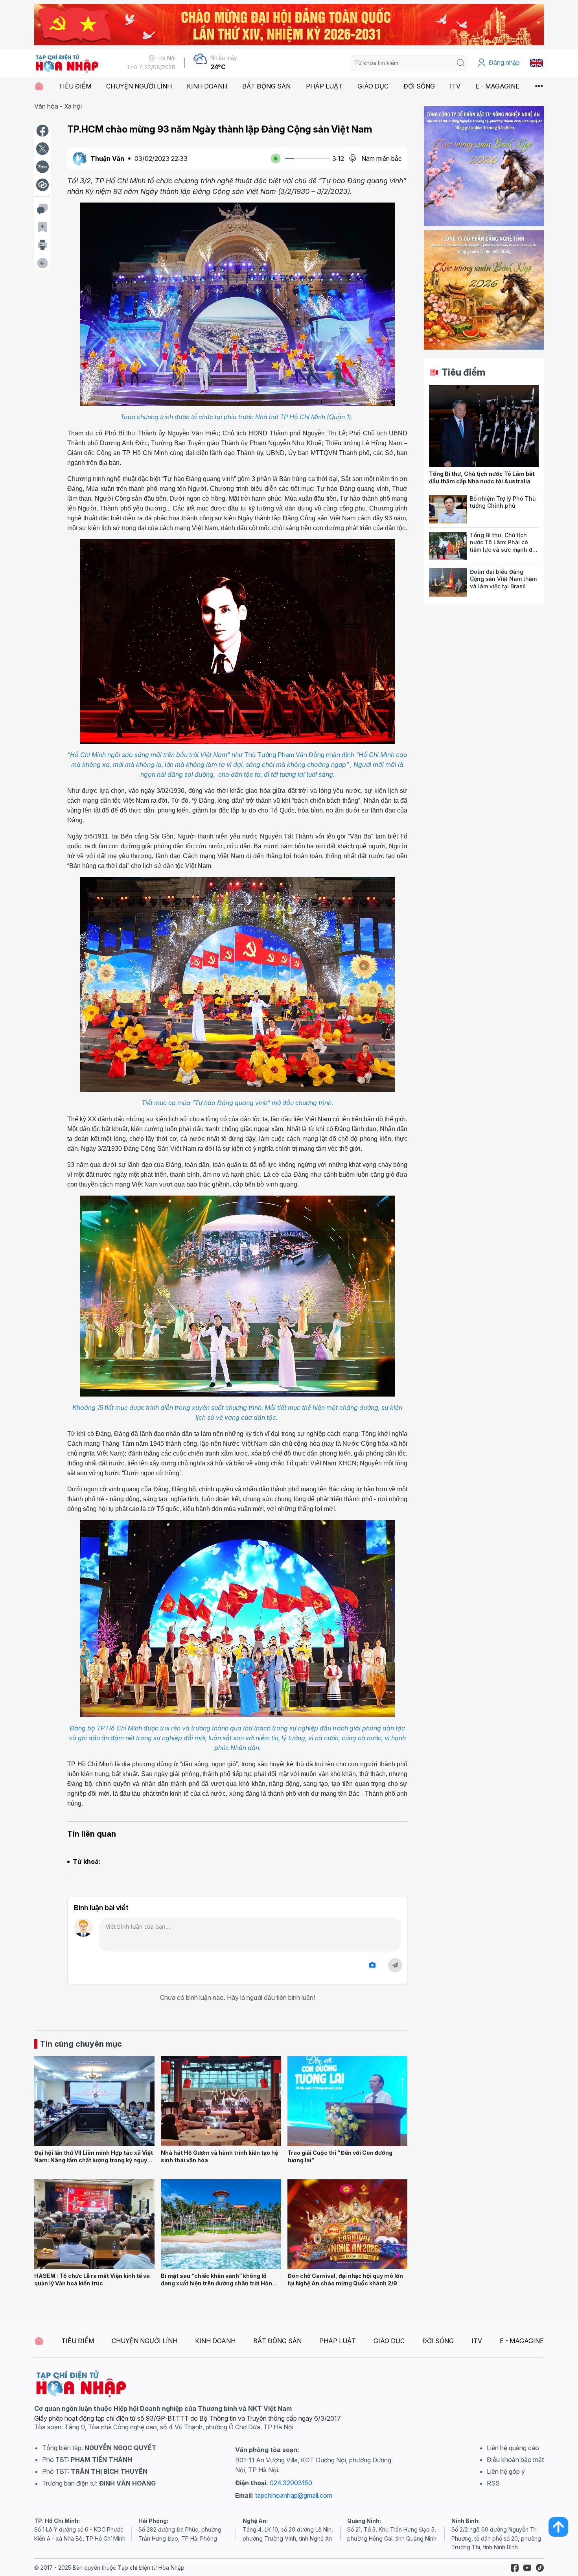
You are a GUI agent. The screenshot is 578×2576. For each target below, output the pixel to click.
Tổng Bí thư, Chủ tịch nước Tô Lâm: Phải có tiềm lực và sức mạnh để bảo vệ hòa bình (503, 546)
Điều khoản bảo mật (515, 2460)
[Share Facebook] (42, 131)
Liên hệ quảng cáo (513, 2448)
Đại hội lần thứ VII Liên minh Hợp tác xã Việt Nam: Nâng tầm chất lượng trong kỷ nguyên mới (94, 2160)
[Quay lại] (42, 263)
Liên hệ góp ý (506, 2471)
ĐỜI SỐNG (419, 86)
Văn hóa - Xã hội (58, 106)
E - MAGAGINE (497, 86)
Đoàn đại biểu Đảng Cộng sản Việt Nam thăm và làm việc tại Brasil (503, 579)
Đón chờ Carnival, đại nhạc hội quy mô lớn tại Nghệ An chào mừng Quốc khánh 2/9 (345, 2279)
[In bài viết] (42, 245)
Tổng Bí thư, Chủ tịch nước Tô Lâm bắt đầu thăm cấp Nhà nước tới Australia (482, 477)
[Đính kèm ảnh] (372, 1965)
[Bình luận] (42, 209)
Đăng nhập (504, 63)
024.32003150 (291, 2483)
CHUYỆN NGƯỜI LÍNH (139, 86)
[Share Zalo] (42, 167)
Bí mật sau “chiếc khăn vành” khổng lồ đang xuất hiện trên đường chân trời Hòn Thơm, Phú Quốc (216, 2283)
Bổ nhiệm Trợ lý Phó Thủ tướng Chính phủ (503, 502)
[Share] (42, 185)
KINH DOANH (207, 86)
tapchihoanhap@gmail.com (294, 2495)
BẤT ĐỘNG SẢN (266, 86)
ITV (455, 86)
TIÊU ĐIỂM (75, 86)
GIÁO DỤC (373, 86)
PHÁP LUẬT (324, 86)
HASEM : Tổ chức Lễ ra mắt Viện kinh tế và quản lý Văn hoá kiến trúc (92, 2279)
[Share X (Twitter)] (42, 149)
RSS (493, 2483)
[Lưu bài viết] (42, 227)
